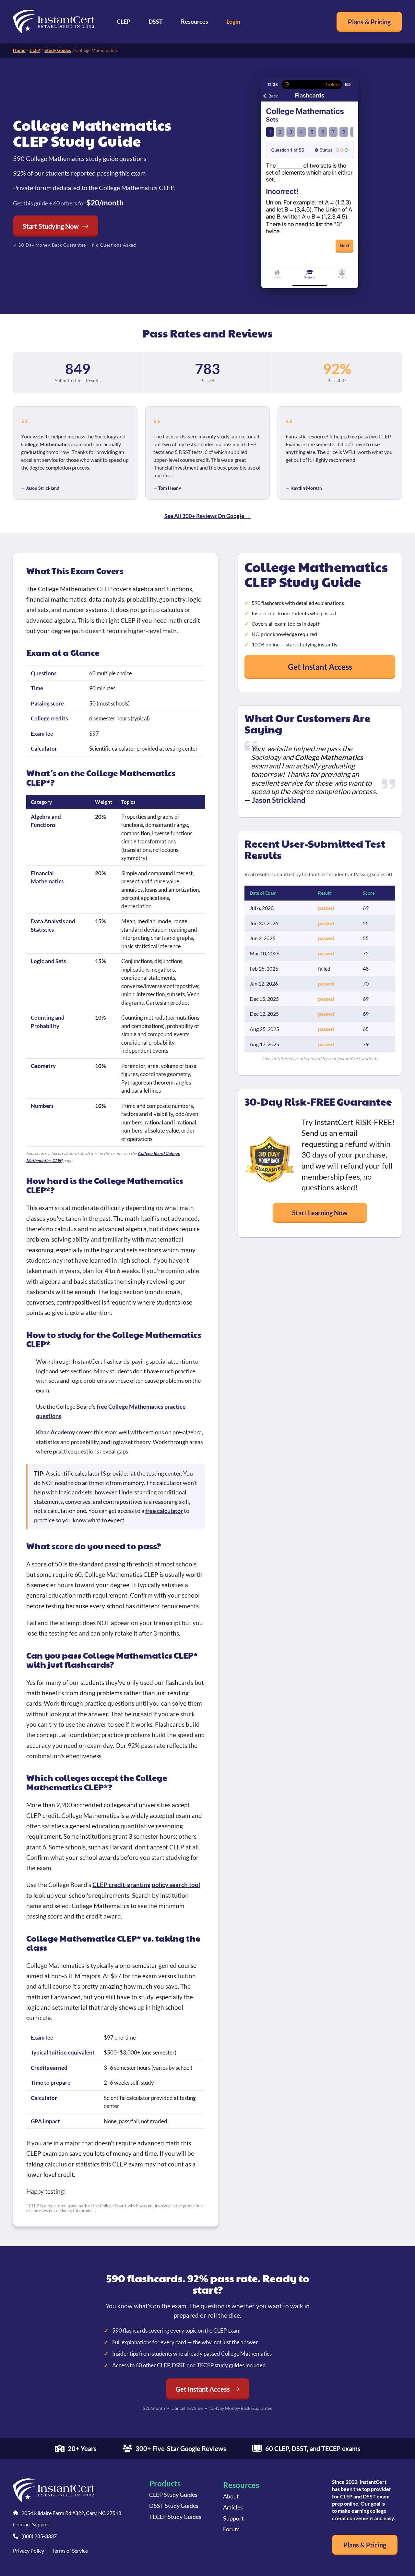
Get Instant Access (320, 667)
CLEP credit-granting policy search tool (146, 1885)
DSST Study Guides (174, 2506)
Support (233, 2518)
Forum (231, 2529)
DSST (156, 21)
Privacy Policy (29, 2551)
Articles (233, 2507)
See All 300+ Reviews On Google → (207, 516)
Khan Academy (56, 1432)
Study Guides (58, 50)
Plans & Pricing (369, 22)
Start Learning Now (320, 1213)
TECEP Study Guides (175, 2517)
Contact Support (32, 2524)
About (231, 2496)
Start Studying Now (51, 226)
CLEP (124, 21)
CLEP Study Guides (173, 2495)
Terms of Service (70, 2551)
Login (233, 21)
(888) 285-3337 (39, 2536)
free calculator (164, 1511)
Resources (195, 21)
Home (19, 50)
